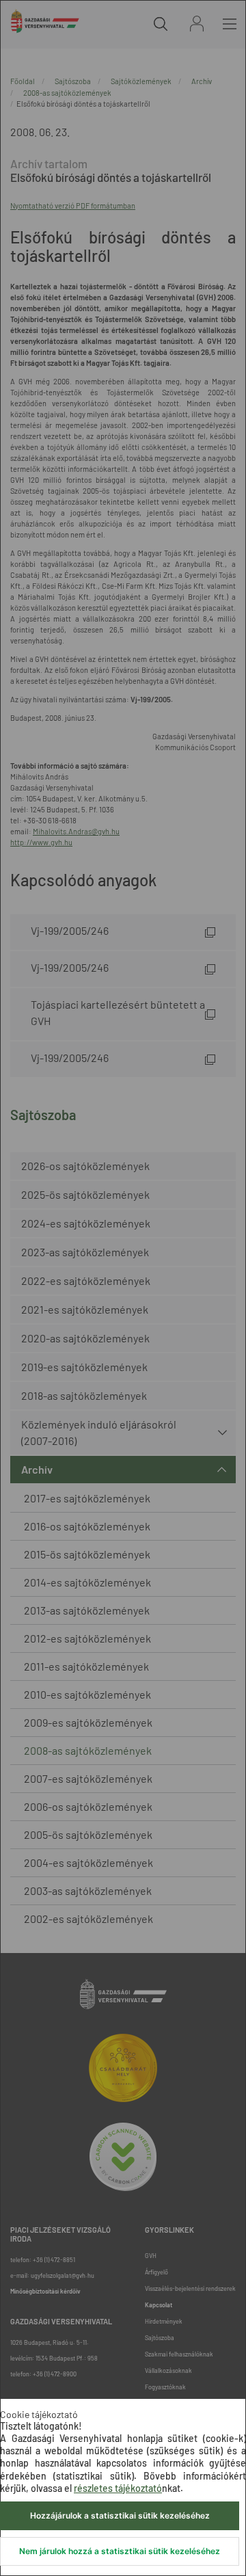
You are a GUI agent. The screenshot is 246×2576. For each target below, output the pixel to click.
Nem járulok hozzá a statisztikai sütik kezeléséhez (120, 2551)
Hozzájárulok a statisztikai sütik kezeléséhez (120, 2515)
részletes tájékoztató (118, 2488)
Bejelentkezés (197, 24)
